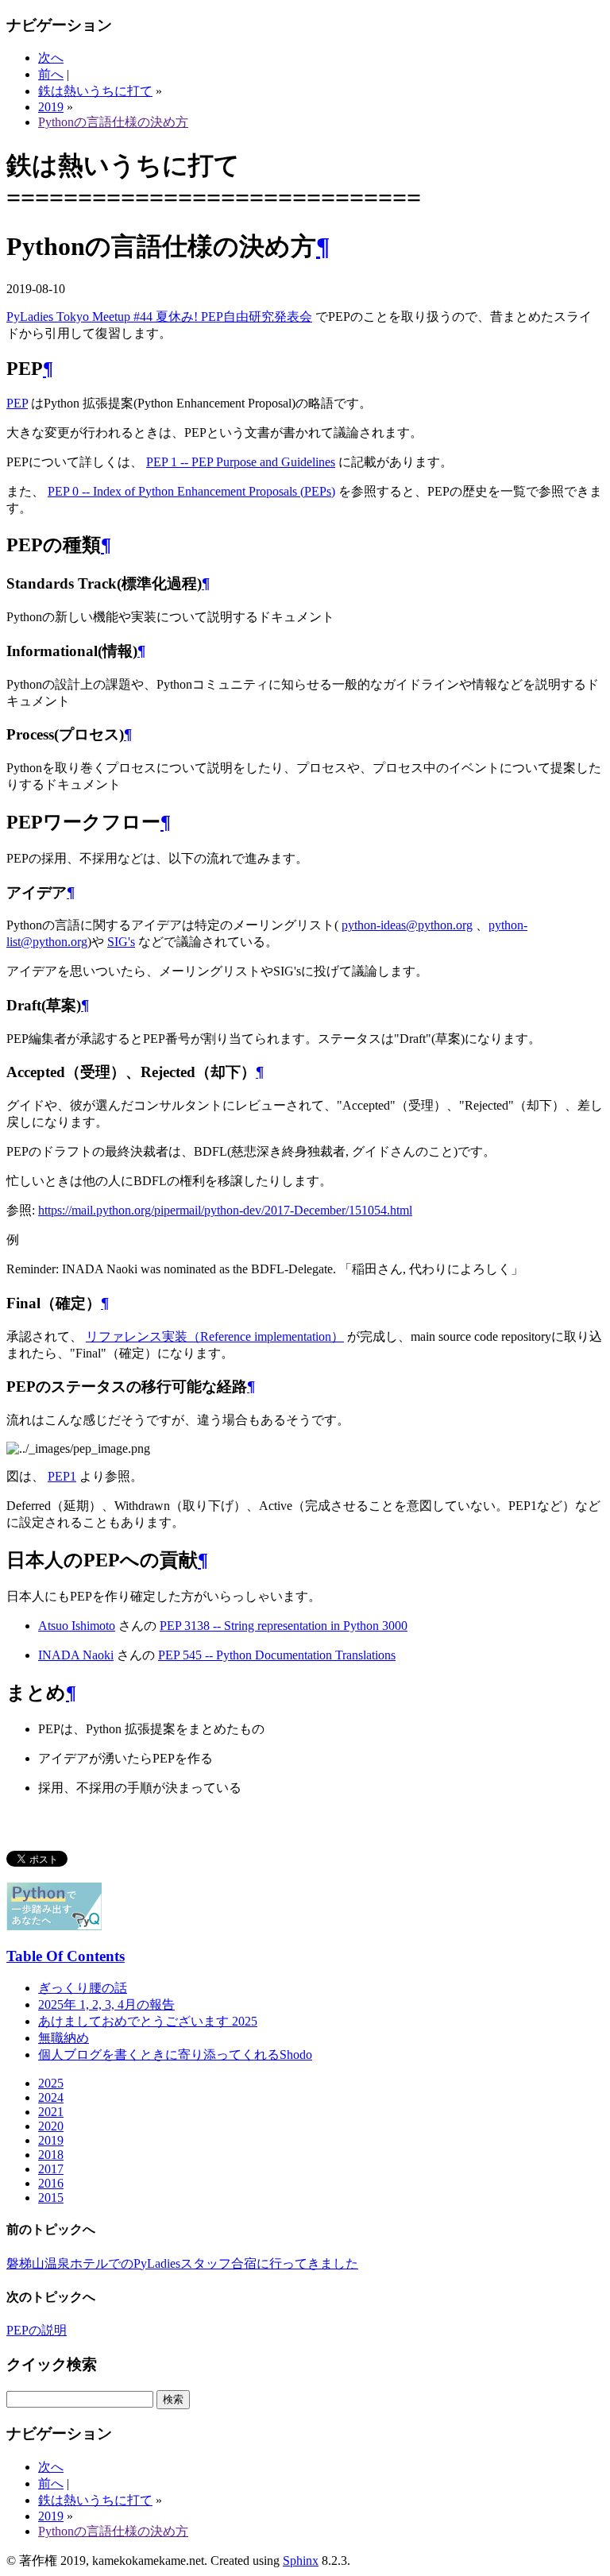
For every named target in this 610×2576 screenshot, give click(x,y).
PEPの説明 (37, 2330)
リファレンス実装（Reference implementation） (215, 1336)
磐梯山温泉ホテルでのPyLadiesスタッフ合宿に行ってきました (182, 2263)
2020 (51, 2126)
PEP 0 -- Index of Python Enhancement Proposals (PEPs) (191, 491)
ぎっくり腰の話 (83, 1988)
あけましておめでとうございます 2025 (148, 2021)
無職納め (64, 2038)
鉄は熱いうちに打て (95, 91)
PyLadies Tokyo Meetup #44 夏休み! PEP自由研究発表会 (159, 317)
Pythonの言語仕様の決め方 (113, 122)
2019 (51, 107)
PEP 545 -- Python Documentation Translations (277, 1655)
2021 (51, 2112)
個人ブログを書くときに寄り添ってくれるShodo (175, 2055)
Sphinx (301, 2561)
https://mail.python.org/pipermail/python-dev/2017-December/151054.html (225, 1210)
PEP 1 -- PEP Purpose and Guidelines (241, 462)
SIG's (121, 942)
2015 (51, 2198)
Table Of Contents (66, 1956)
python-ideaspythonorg (407, 925)
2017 (51, 2169)
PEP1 (62, 1476)
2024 (51, 2097)
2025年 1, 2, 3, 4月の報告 (106, 2004)
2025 (51, 2083)
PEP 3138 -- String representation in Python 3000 (284, 1626)
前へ (51, 74)
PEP (17, 403)
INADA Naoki (76, 1655)
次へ (51, 58)
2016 (51, 2183)
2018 (51, 2155)
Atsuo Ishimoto (77, 1626)
